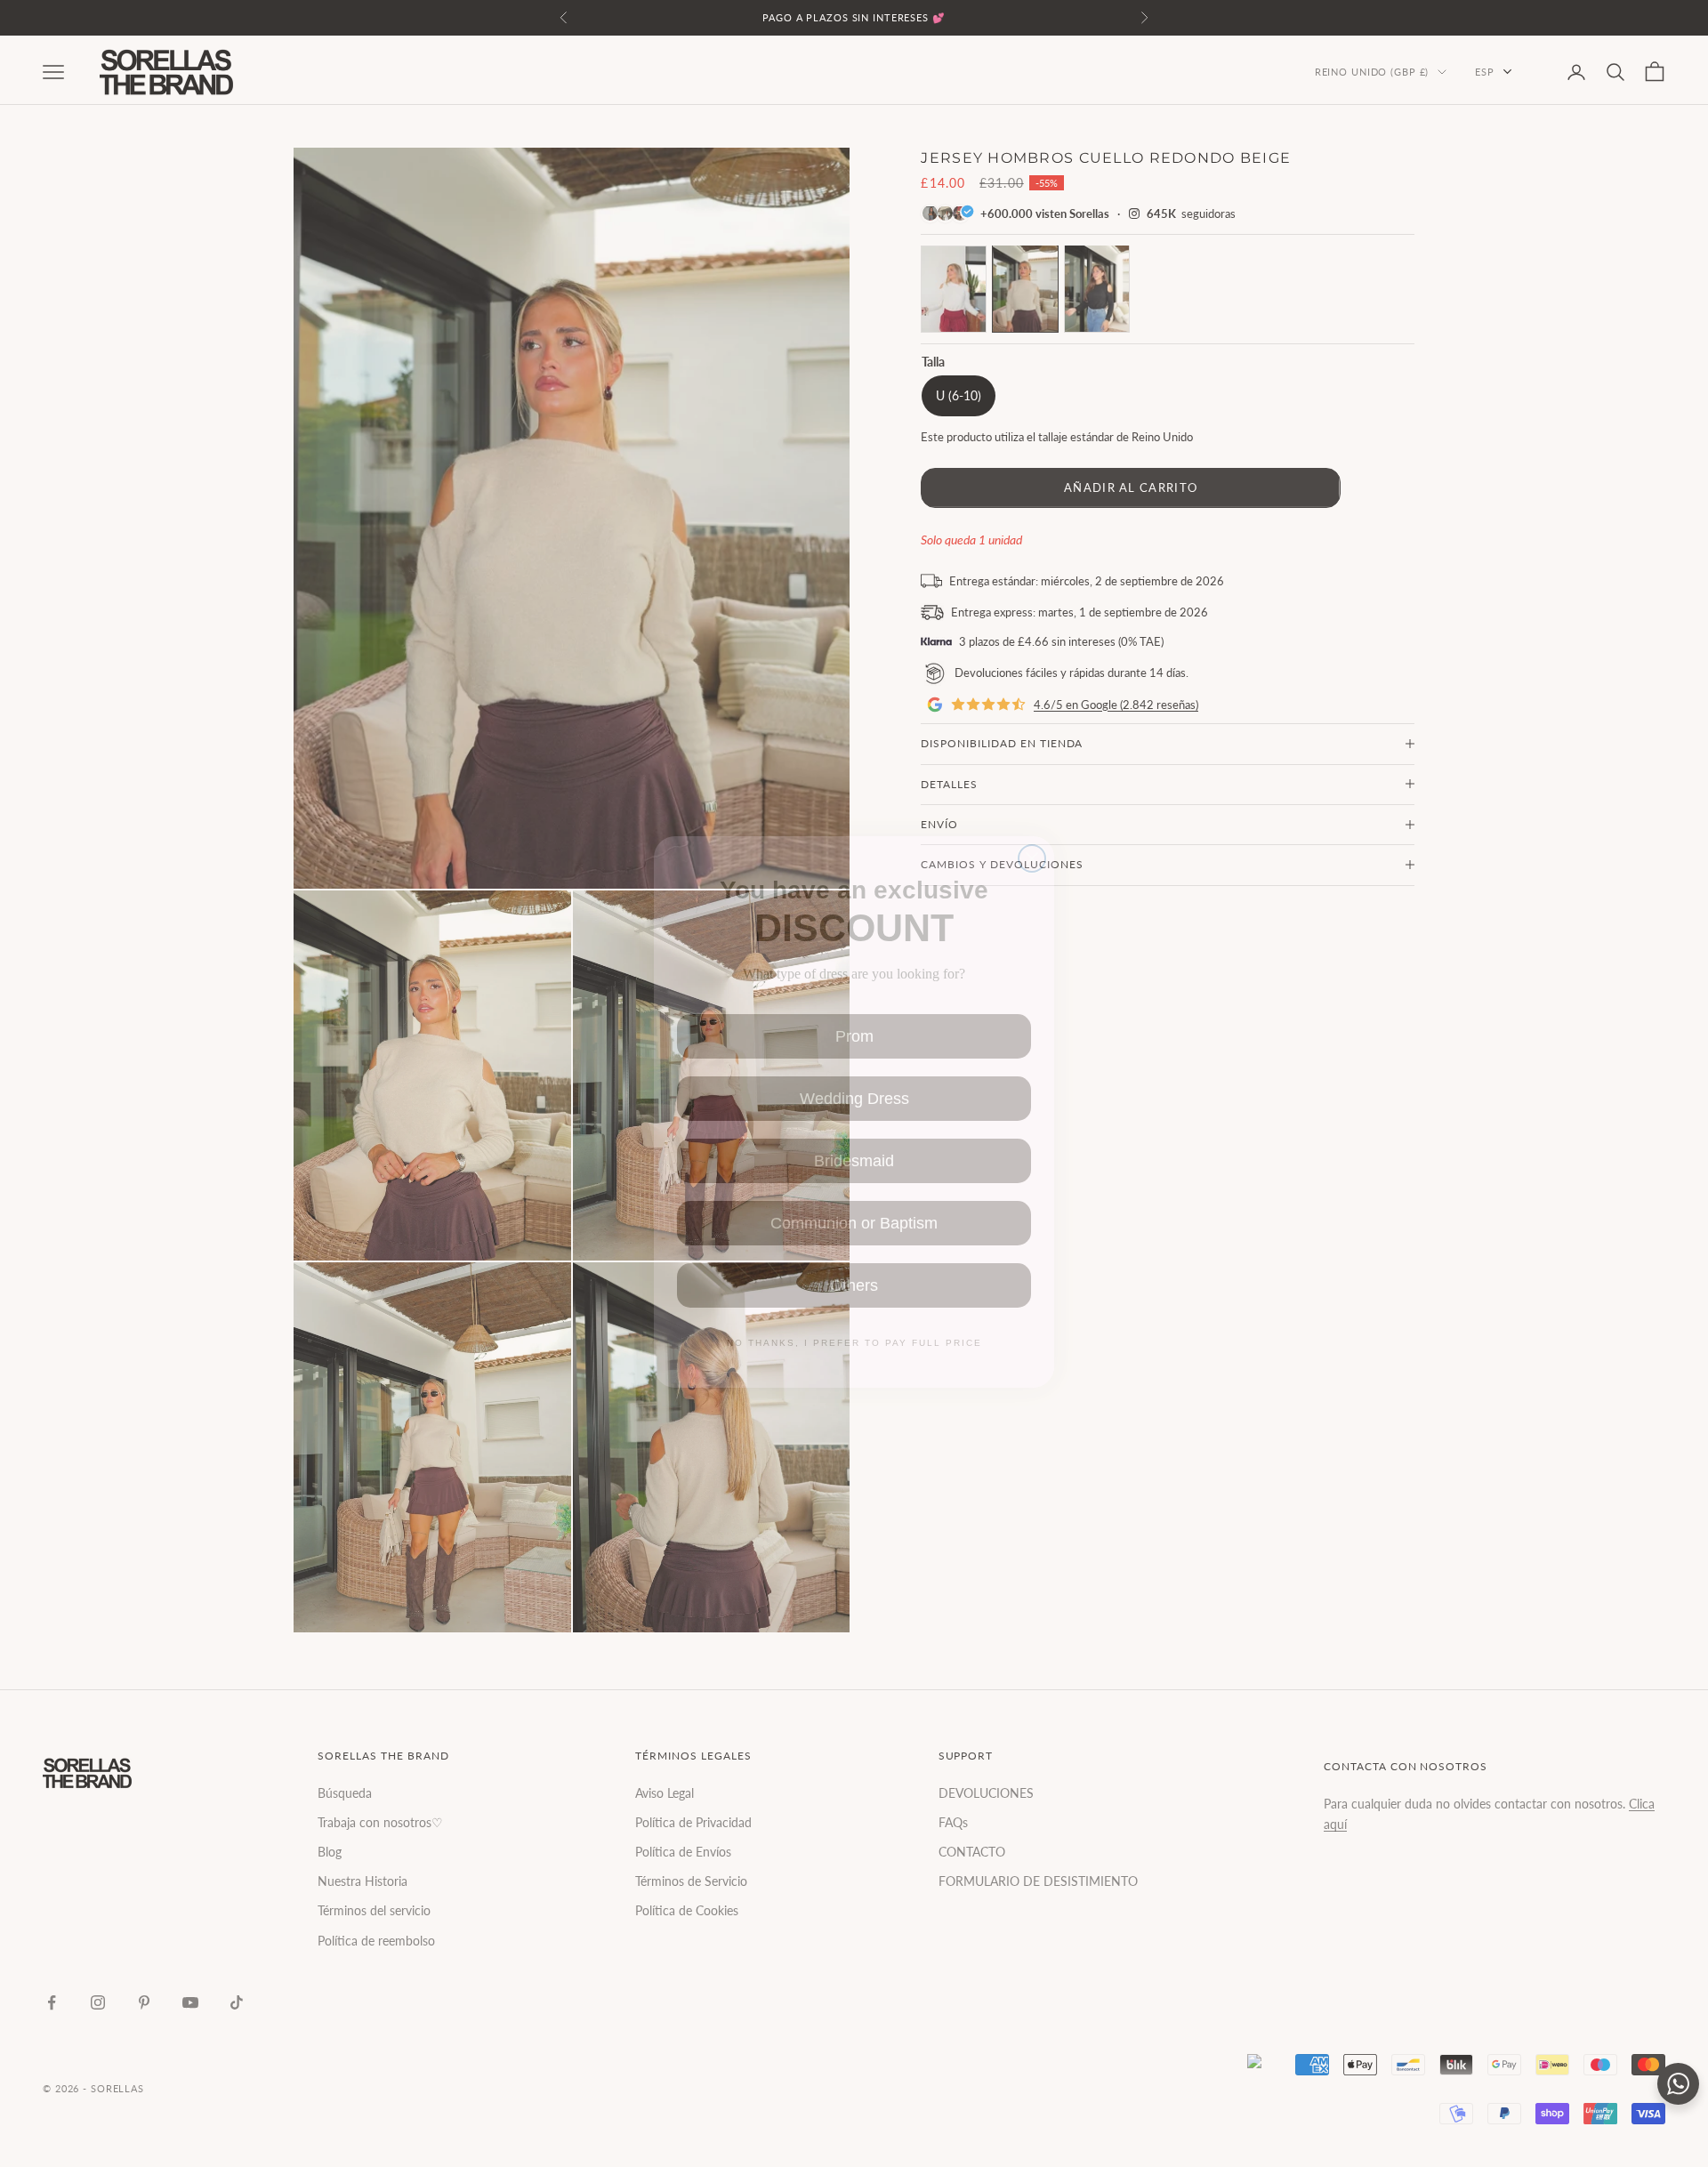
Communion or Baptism (854, 1198)
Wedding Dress (854, 1073)
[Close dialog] (1032, 827)
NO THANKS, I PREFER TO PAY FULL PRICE (854, 1318)
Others (854, 1260)
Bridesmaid (854, 1136)
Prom (854, 1011)
